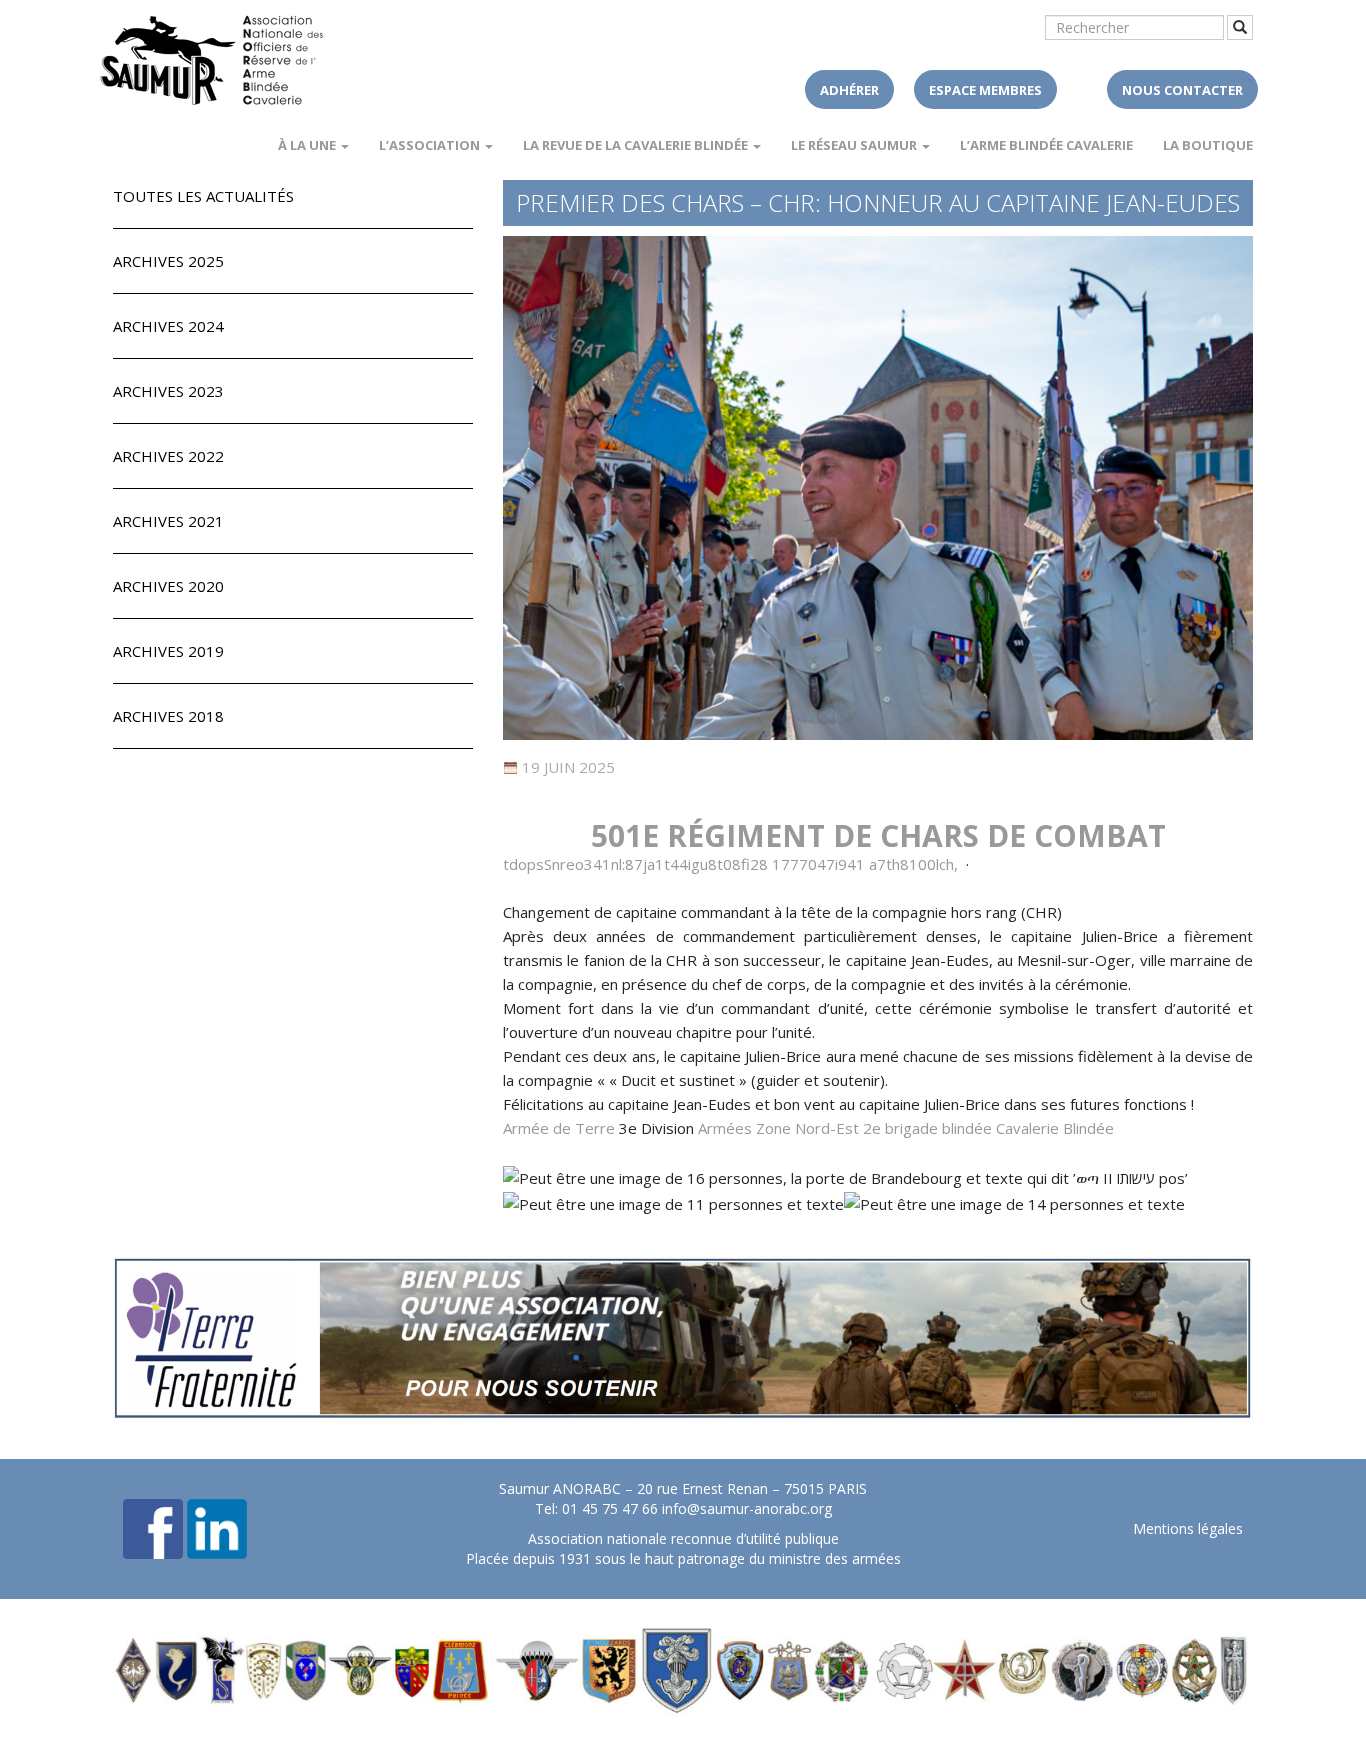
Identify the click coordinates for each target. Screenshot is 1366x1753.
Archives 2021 (168, 521)
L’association (431, 145)
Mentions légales (1188, 1528)
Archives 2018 (168, 716)
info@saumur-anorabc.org (747, 1508)
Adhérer (849, 90)
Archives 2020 (168, 586)
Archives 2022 (168, 456)
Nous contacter (1182, 90)
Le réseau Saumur (855, 145)
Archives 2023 (168, 391)
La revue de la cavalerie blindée (637, 145)
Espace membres (985, 90)
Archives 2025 (168, 261)
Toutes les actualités (203, 196)
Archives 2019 (168, 651)
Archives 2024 (168, 326)
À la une (308, 145)
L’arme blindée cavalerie (1046, 145)
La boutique (1208, 145)
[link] (878, 835)
